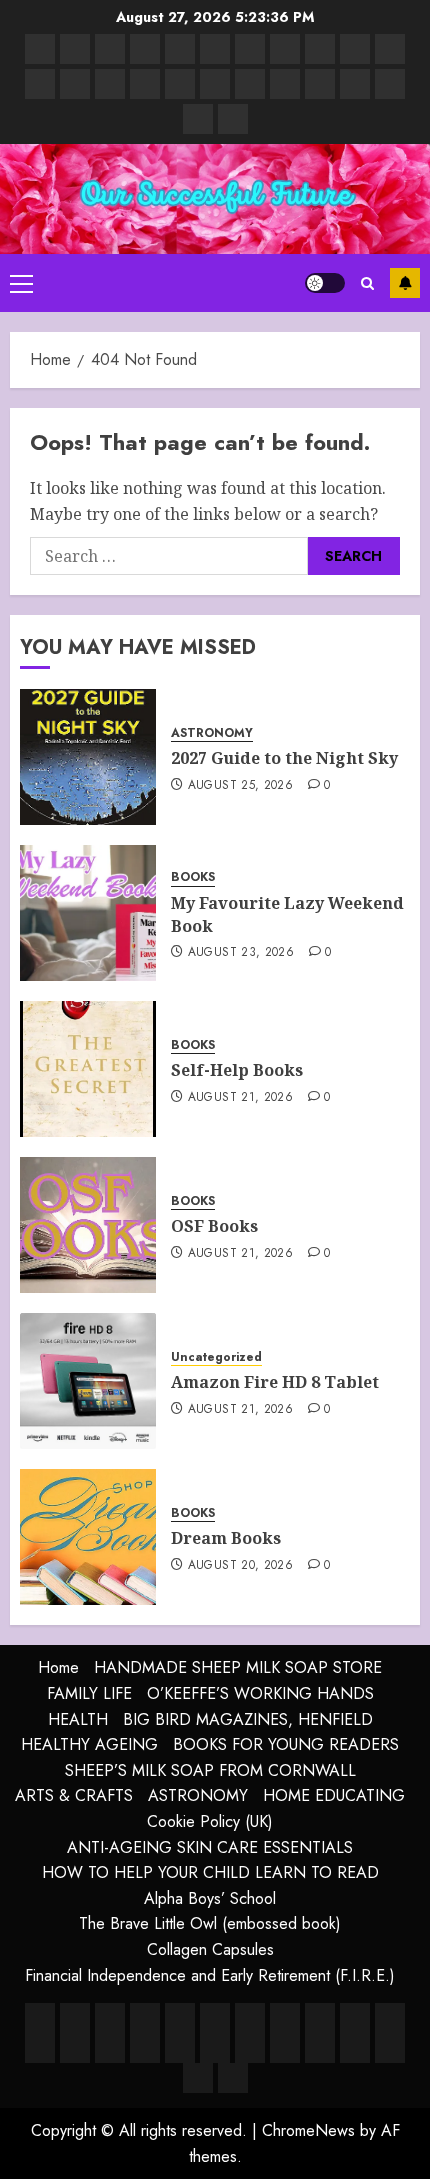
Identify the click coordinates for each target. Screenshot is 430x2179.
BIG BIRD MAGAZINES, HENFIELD (248, 1719)
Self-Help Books (237, 1070)
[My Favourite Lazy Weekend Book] (88, 913)
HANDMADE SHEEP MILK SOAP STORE (238, 1667)
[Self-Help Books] (88, 1069)
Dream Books (226, 1538)
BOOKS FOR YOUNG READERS (286, 1744)
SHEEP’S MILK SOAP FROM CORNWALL (210, 1770)
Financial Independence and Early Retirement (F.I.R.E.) (210, 1975)
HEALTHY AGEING (89, 1744)
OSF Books (214, 1226)
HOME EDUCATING (334, 1795)
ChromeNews (308, 2130)
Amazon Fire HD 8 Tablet (275, 1382)
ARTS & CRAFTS (74, 1795)
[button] (21, 283)
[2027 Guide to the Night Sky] (88, 757)
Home (58, 1667)
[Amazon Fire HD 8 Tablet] (88, 1381)
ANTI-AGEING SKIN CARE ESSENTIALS (210, 1847)
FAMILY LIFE (89, 1693)
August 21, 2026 (240, 1098)
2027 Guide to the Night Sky (284, 758)
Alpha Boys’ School (210, 1898)
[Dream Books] (88, 1537)
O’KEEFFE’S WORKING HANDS (260, 1693)
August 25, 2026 (240, 786)
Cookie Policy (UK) (210, 1821)
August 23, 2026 (241, 953)
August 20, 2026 (240, 1566)
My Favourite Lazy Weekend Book (287, 914)
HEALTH (78, 1719)
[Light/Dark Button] (325, 283)
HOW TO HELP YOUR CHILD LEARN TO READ (210, 1872)
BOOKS (193, 877)
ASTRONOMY (212, 733)
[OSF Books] (88, 1225)
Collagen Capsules (210, 1949)
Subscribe (405, 283)
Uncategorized (216, 1357)
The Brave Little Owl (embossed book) (210, 1923)
